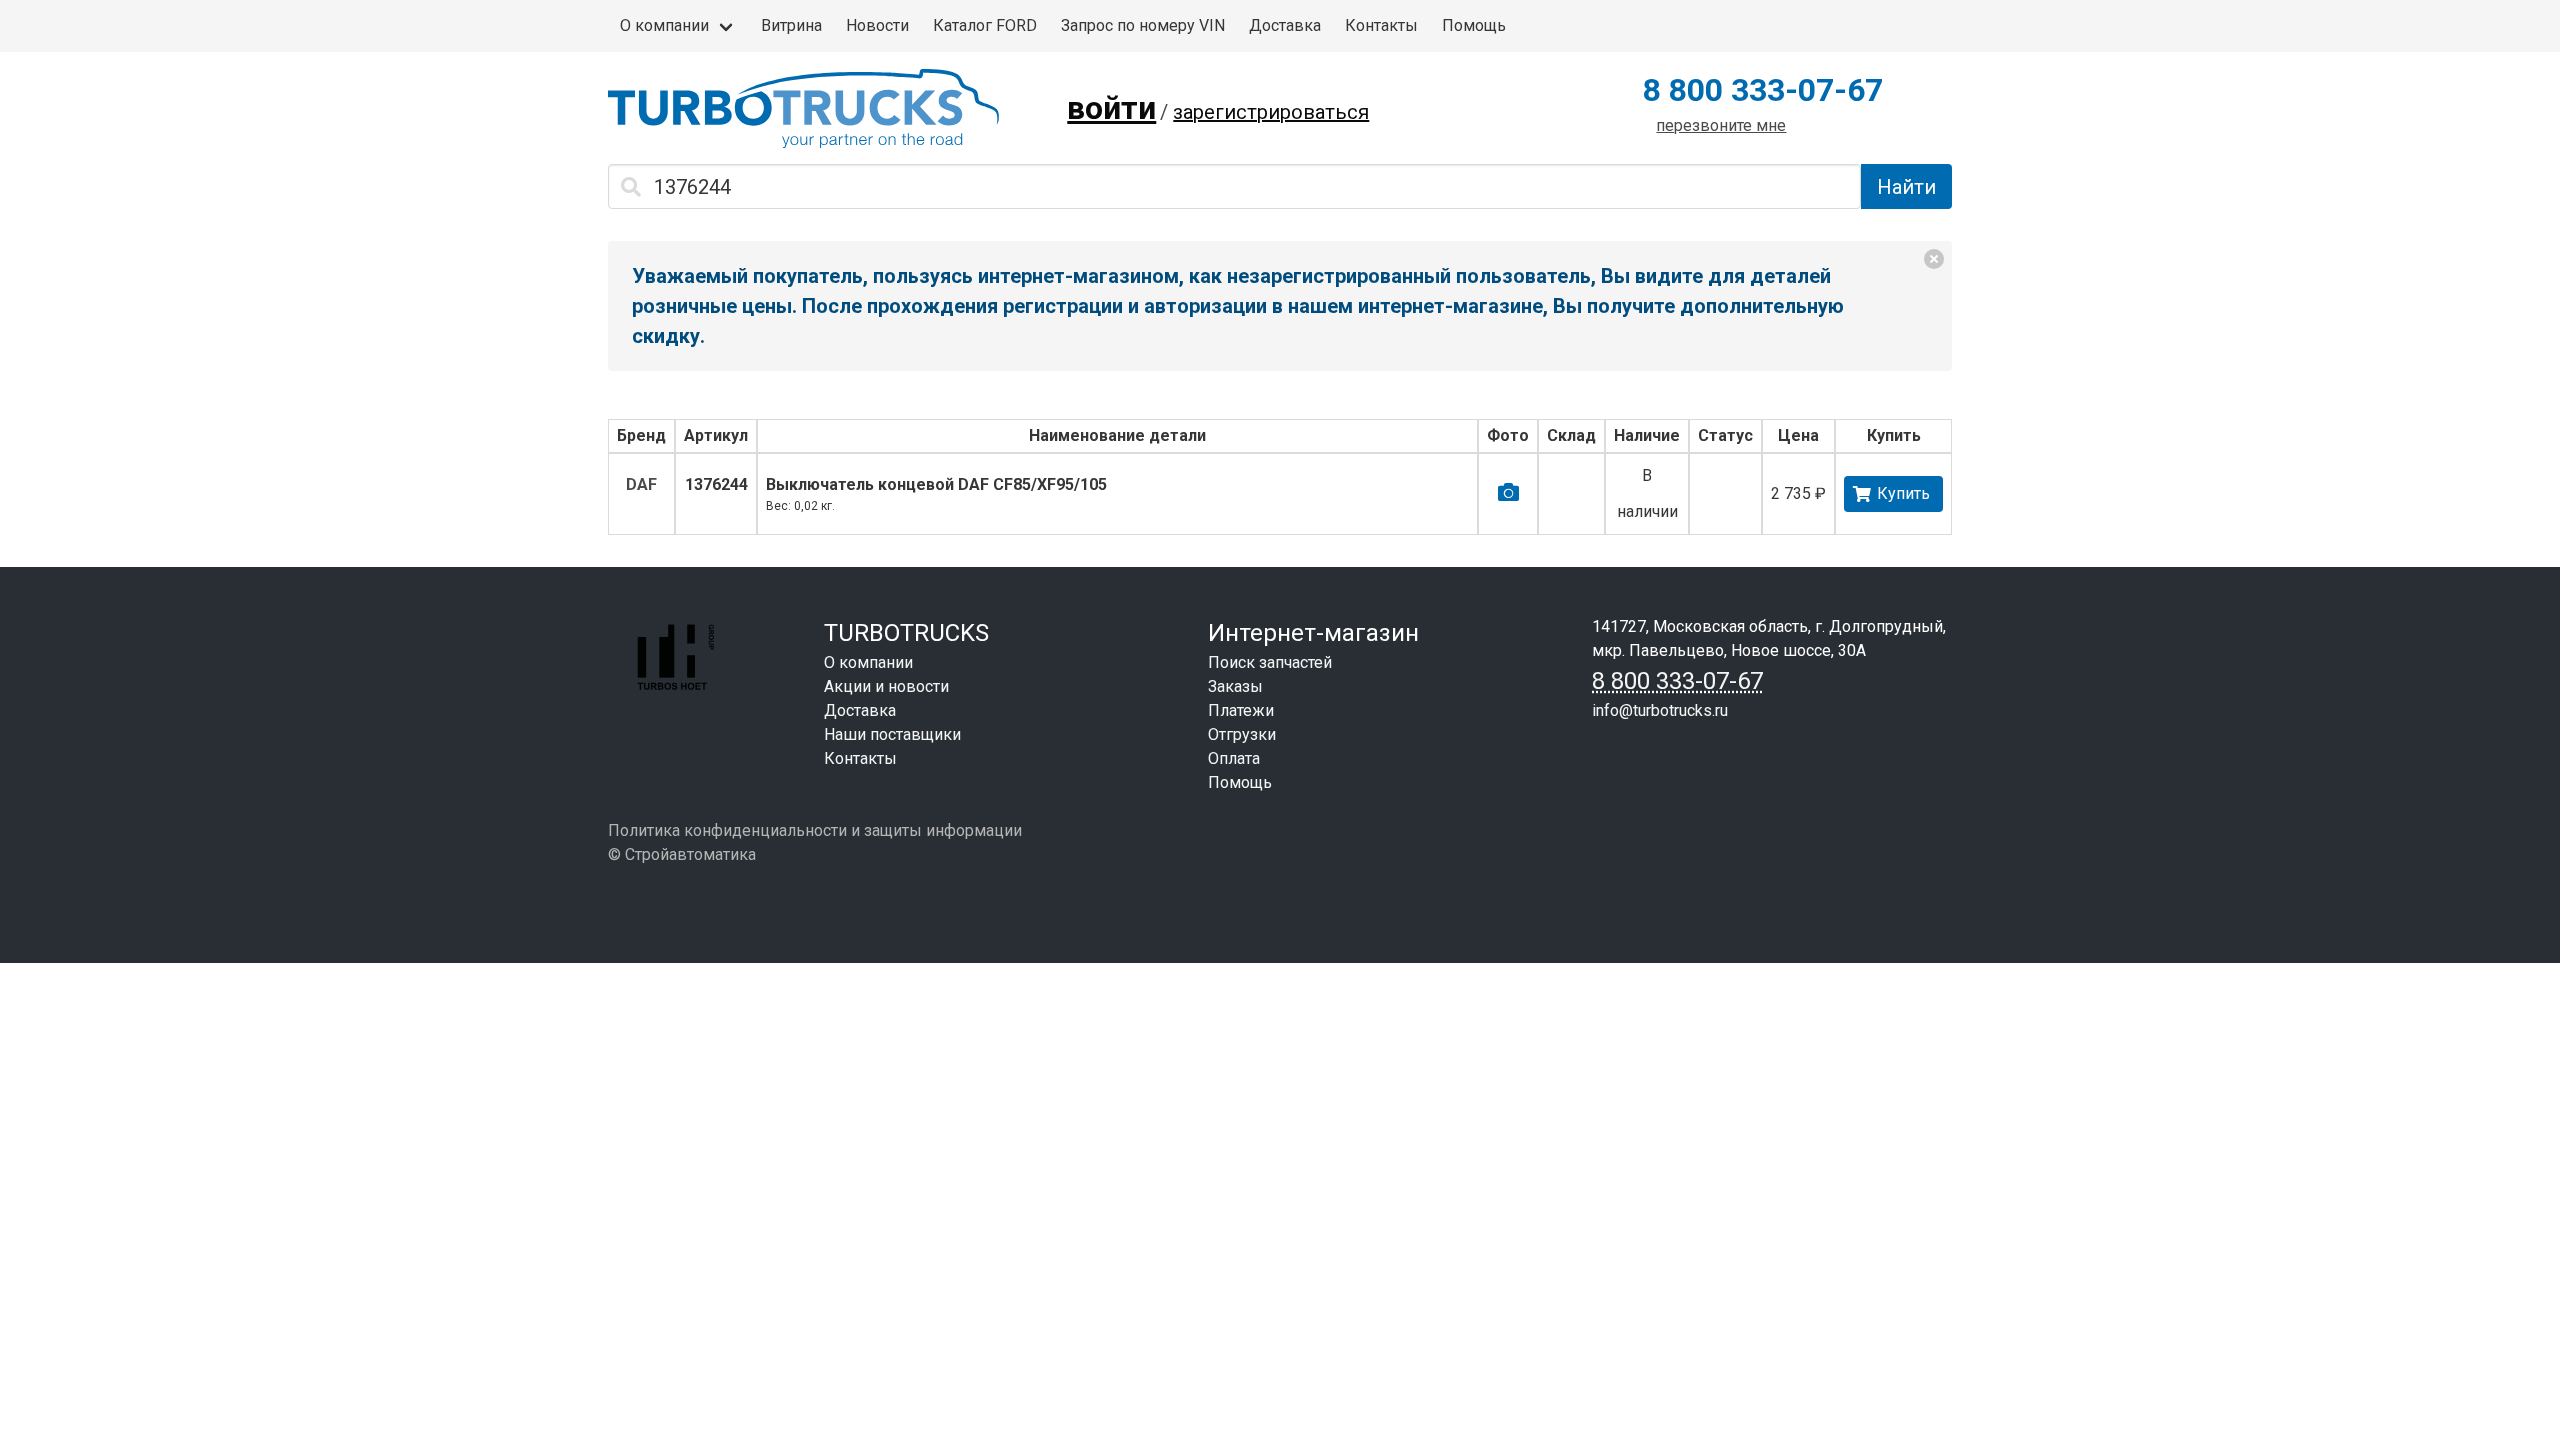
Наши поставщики (892, 734)
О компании (664, 25)
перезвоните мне (1721, 125)
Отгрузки (1242, 734)
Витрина (791, 25)
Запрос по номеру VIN (1143, 25)
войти (1111, 108)
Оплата (1234, 758)
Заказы (1235, 686)
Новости (877, 25)
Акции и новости (886, 686)
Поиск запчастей (1270, 662)
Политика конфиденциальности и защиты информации (815, 830)
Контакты (1381, 25)
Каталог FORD (985, 25)
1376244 (716, 484)
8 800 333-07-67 (1763, 90)
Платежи (1241, 710)
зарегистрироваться (1271, 112)
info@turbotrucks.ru (1660, 710)
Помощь (1474, 25)
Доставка (1285, 25)
